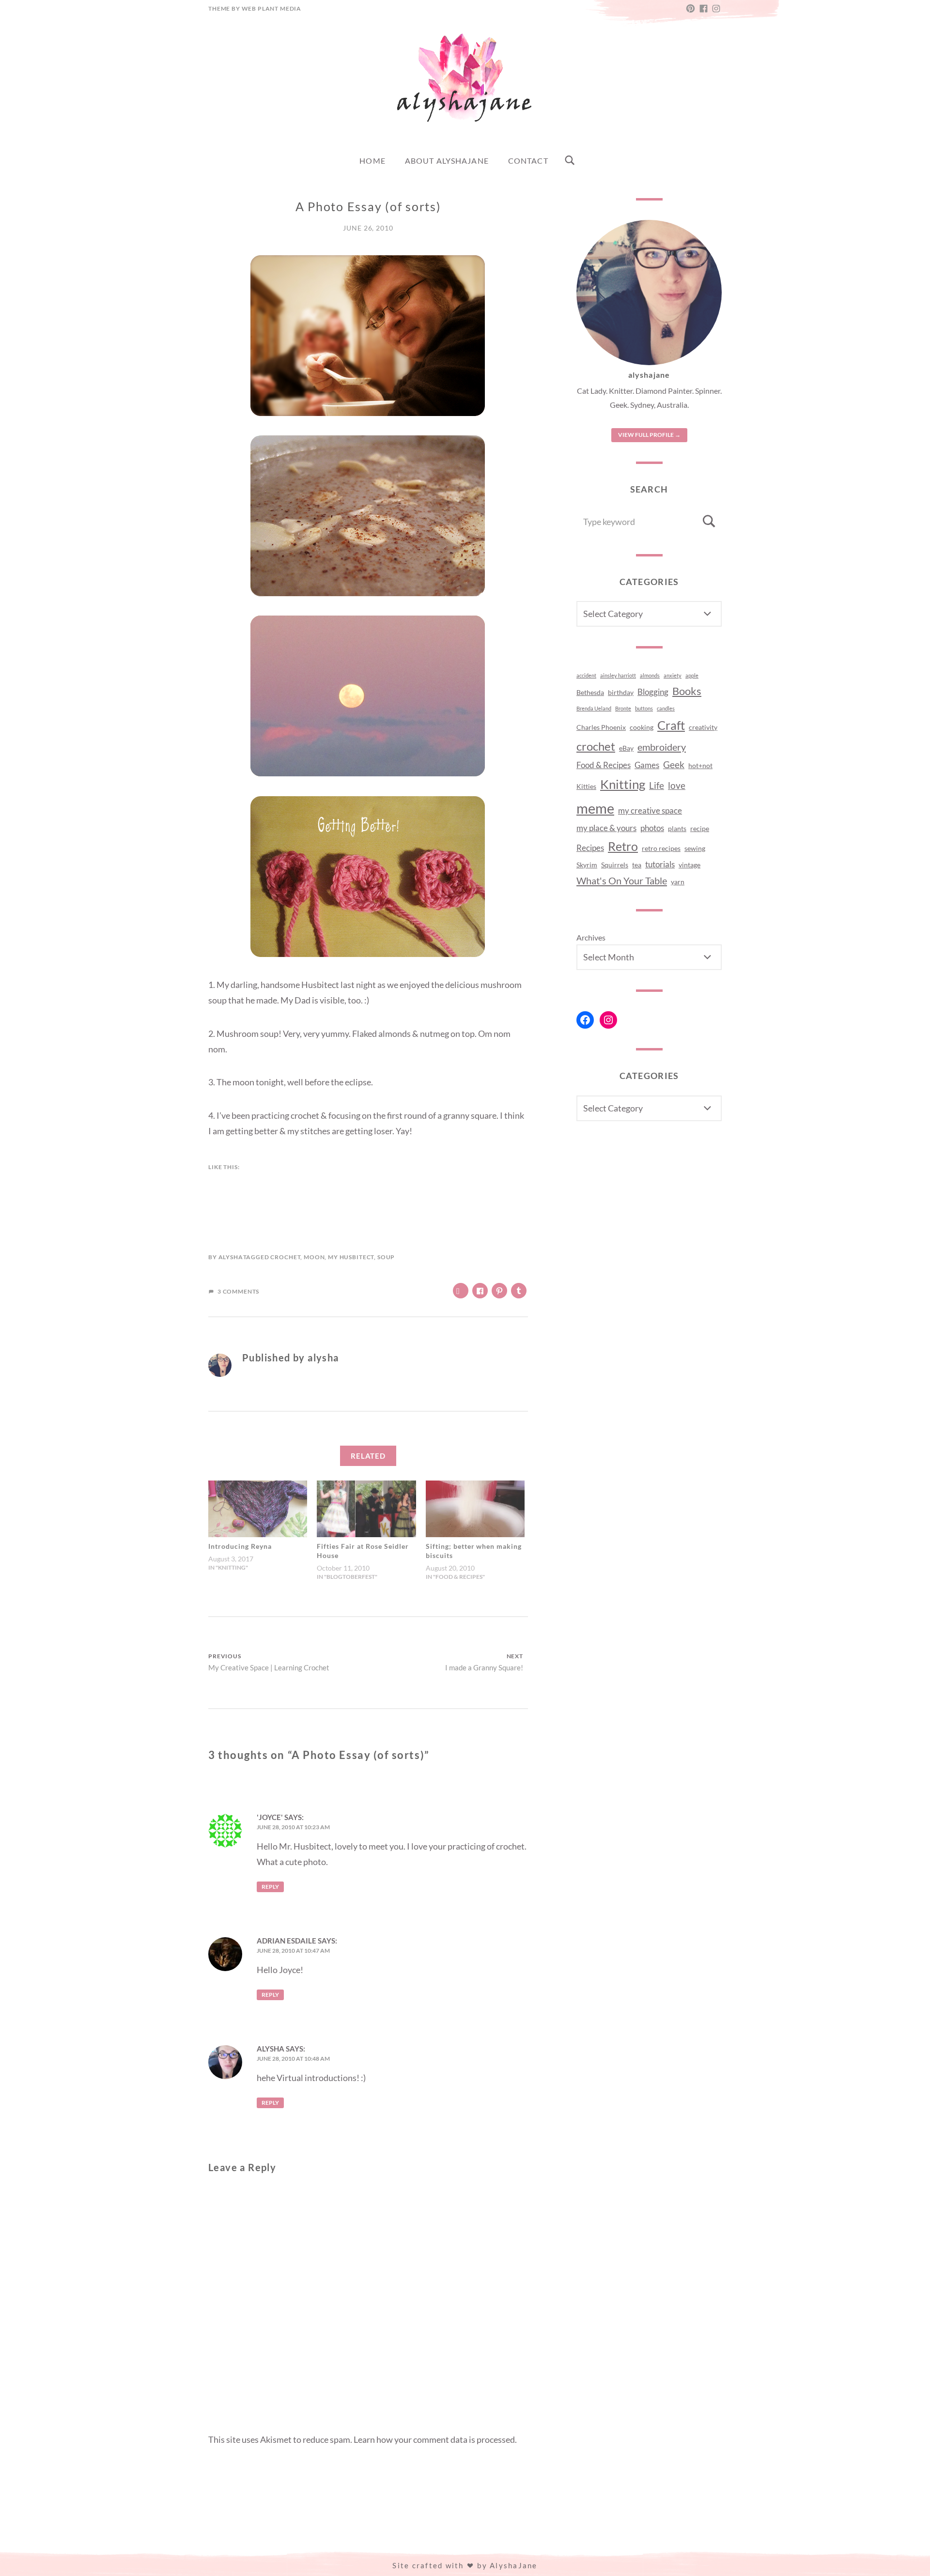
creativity (703, 727)
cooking (642, 727)
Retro (623, 846)
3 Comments (238, 1291)
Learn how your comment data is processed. (435, 2439)
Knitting (623, 784)
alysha (231, 1257)
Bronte (623, 708)
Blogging (653, 692)
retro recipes (661, 848)
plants (677, 828)
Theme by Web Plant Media (255, 8)
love (677, 786)
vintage (690, 865)
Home (372, 161)
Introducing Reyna (240, 1546)
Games (647, 765)
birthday (621, 692)
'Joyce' (270, 1817)
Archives (591, 937)
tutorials (660, 864)
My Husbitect (351, 1257)
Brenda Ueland (594, 708)
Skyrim (587, 865)
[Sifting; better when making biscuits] (475, 1509)
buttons (644, 708)
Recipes (590, 848)
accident (586, 675)
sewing (695, 848)
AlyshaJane (514, 2565)
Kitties (586, 786)
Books (687, 691)
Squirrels (615, 865)
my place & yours (606, 828)
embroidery (662, 747)
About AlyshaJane (447, 161)
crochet (285, 1257)
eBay (626, 748)
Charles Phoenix (601, 727)
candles (666, 708)
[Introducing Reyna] (258, 1509)
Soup (386, 1257)
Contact (528, 161)
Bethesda (590, 692)
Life (657, 786)
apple (692, 675)
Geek (674, 765)
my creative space (650, 811)
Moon (314, 1257)
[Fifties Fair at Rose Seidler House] (366, 1509)
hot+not (700, 765)
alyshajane (649, 375)
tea (637, 865)
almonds (650, 675)
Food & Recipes (604, 765)
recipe (700, 828)
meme (595, 808)
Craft (671, 725)
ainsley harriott (618, 675)
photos (652, 828)
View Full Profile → (649, 435)
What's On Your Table (622, 880)
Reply (270, 1887)
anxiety (673, 675)
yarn (678, 882)
